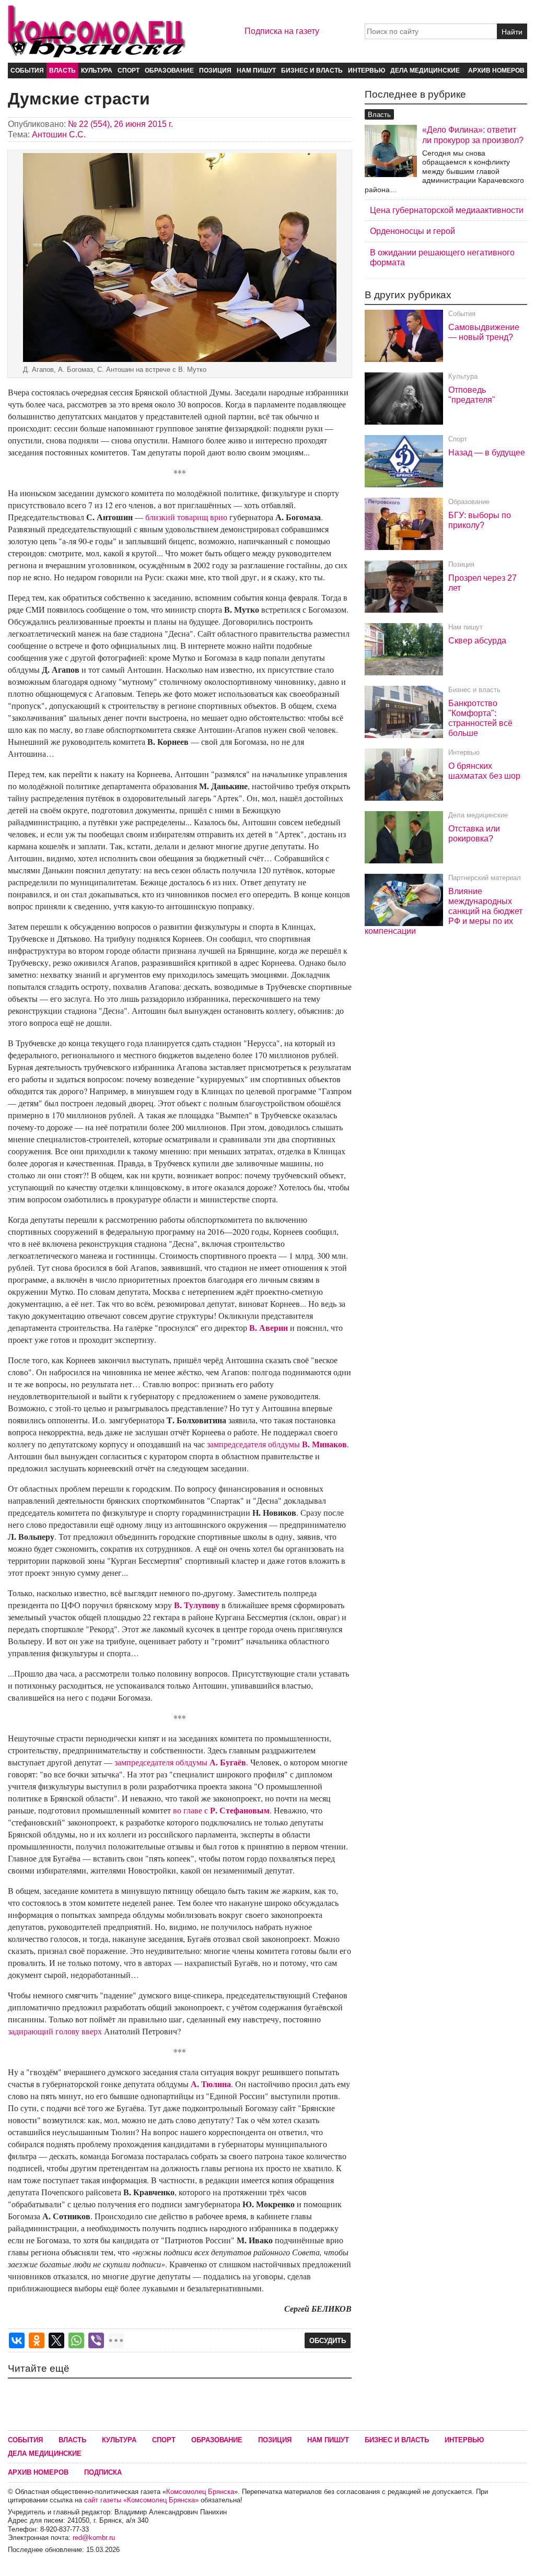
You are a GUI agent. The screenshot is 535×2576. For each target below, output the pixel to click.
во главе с (221, 1810)
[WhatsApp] (76, 2340)
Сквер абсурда (477, 641)
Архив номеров (496, 71)
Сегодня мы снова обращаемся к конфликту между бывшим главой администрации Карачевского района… (444, 171)
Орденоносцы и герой (412, 231)
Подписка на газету (282, 31)
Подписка (103, 2472)
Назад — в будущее (487, 453)
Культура (97, 71)
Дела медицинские (425, 71)
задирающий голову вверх (55, 2031)
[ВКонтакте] (17, 2340)
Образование (169, 71)
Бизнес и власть (312, 71)
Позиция (215, 71)
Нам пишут (256, 71)
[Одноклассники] (37, 2340)
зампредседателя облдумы (277, 1444)
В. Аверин (269, 1327)
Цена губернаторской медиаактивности (447, 210)
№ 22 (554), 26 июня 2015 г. (120, 124)
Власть (62, 71)
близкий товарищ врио (186, 517)
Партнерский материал (485, 878)
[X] (56, 2340)
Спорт (129, 71)
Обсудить (328, 2341)
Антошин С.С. (59, 134)
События (27, 71)
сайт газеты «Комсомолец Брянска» (141, 2500)
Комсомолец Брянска (200, 2492)
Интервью (367, 71)
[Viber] (96, 2340)
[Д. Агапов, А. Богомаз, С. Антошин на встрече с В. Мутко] (180, 257)
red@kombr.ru (94, 2538)
